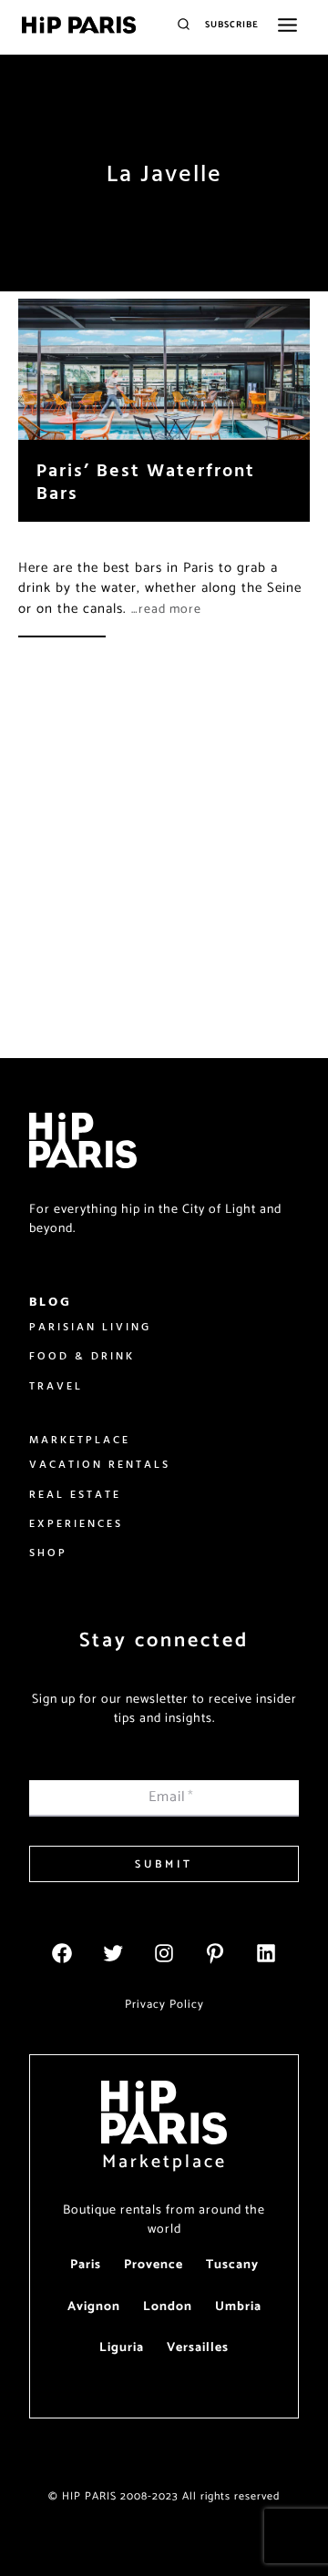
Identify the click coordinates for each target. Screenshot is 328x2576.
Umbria (238, 2307)
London (168, 2307)
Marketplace (164, 2162)
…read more (166, 610)
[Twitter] (113, 1953)
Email (171, 1797)
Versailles (198, 2348)
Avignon (94, 2307)
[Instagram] (164, 1953)
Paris (86, 2265)
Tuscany (232, 2265)
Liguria (122, 2348)
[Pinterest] (215, 1953)
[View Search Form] (184, 25)
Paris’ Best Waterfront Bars (146, 481)
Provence (154, 2265)
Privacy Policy (164, 2005)
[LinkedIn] (266, 1953)
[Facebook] (62, 1953)
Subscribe (232, 25)
